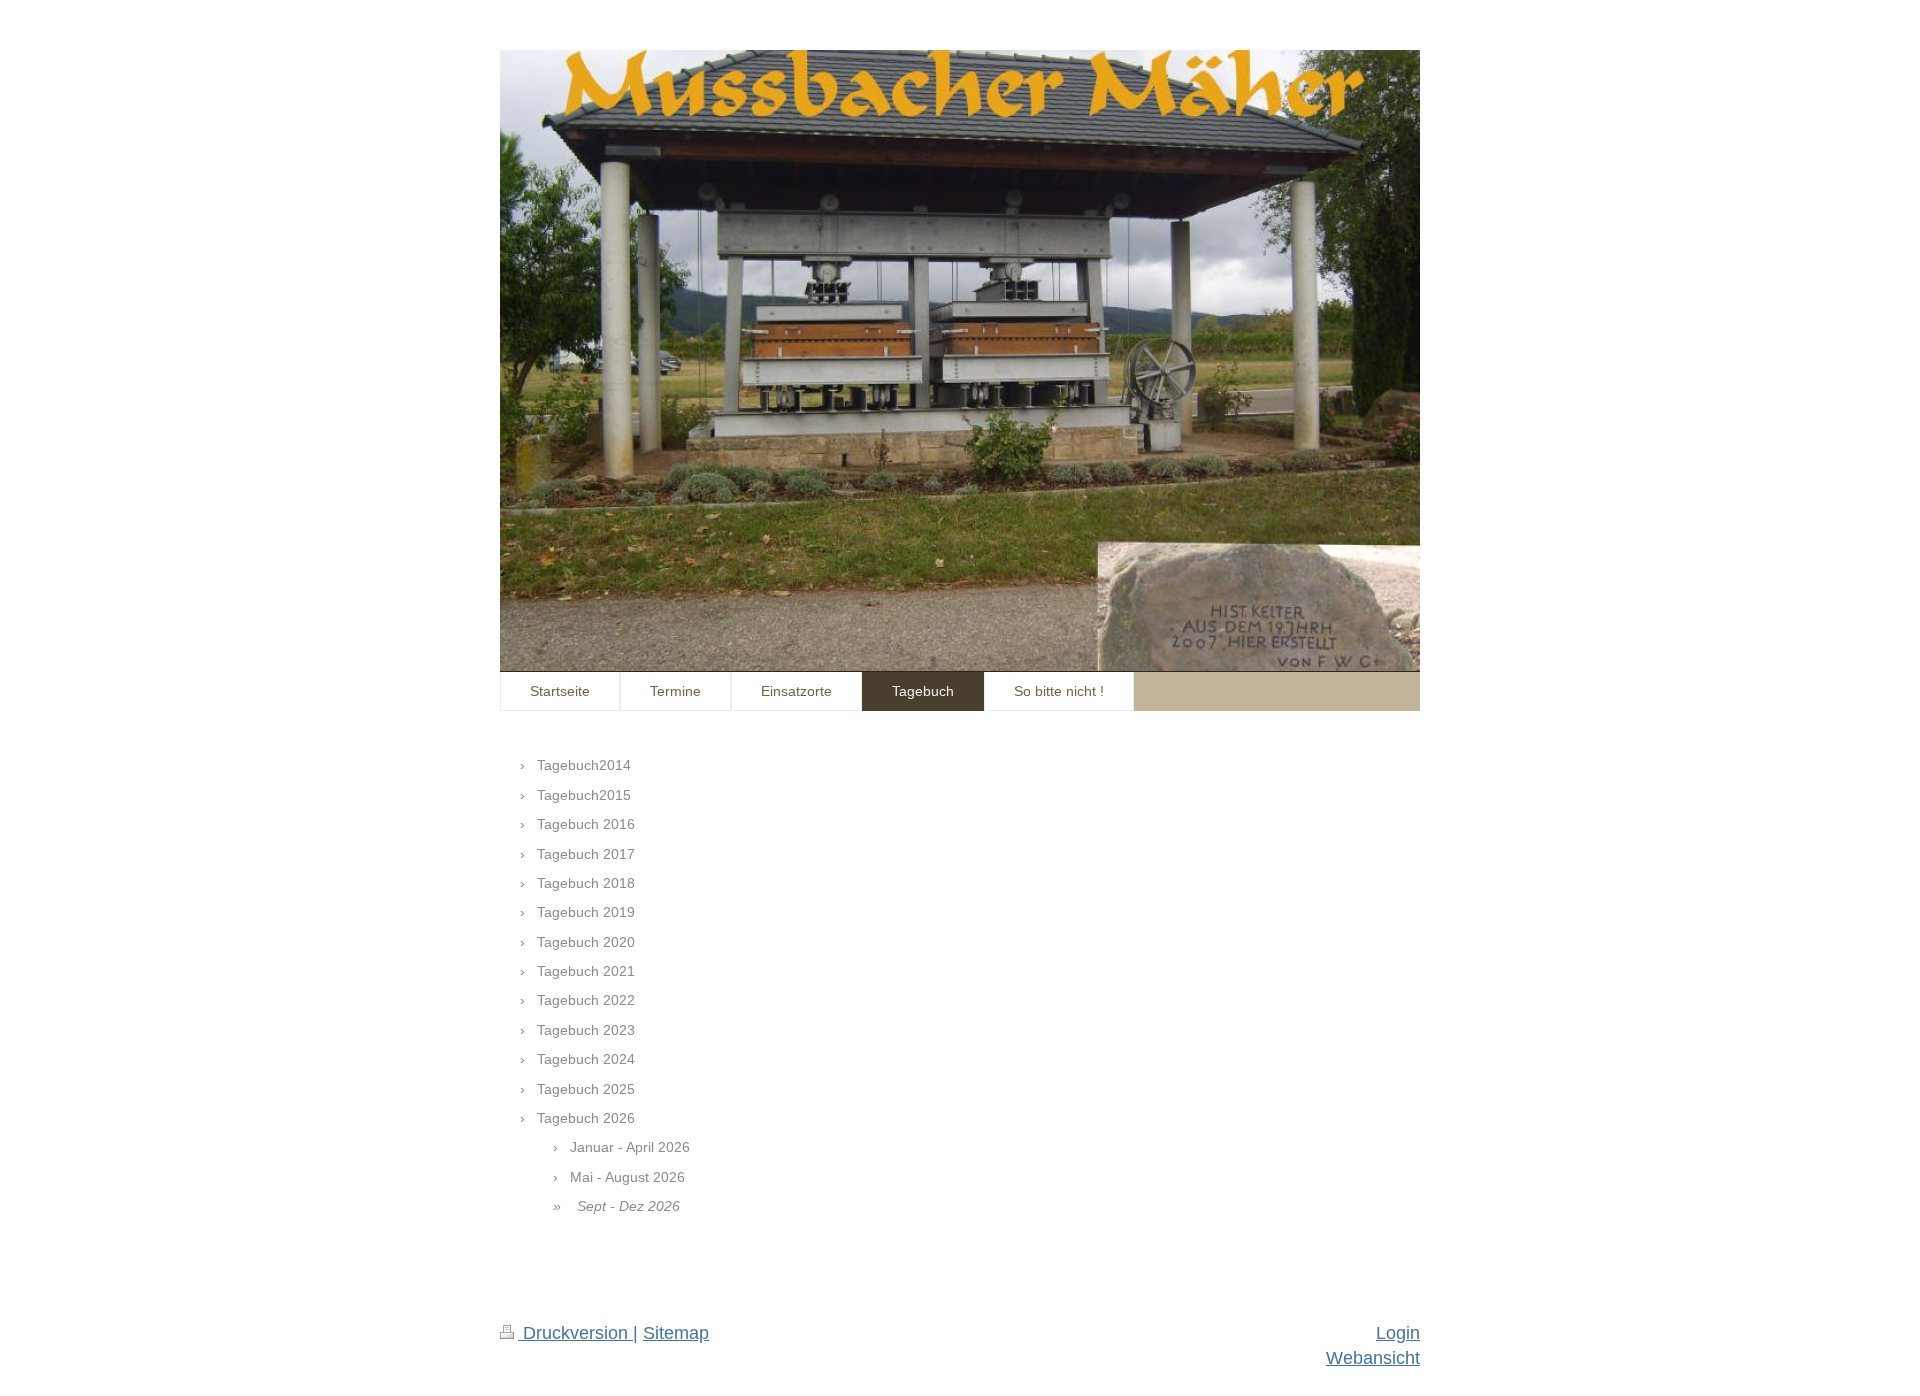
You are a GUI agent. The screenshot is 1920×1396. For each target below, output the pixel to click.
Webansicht (1373, 1358)
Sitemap (676, 1333)
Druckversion (575, 1333)
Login (1398, 1333)
